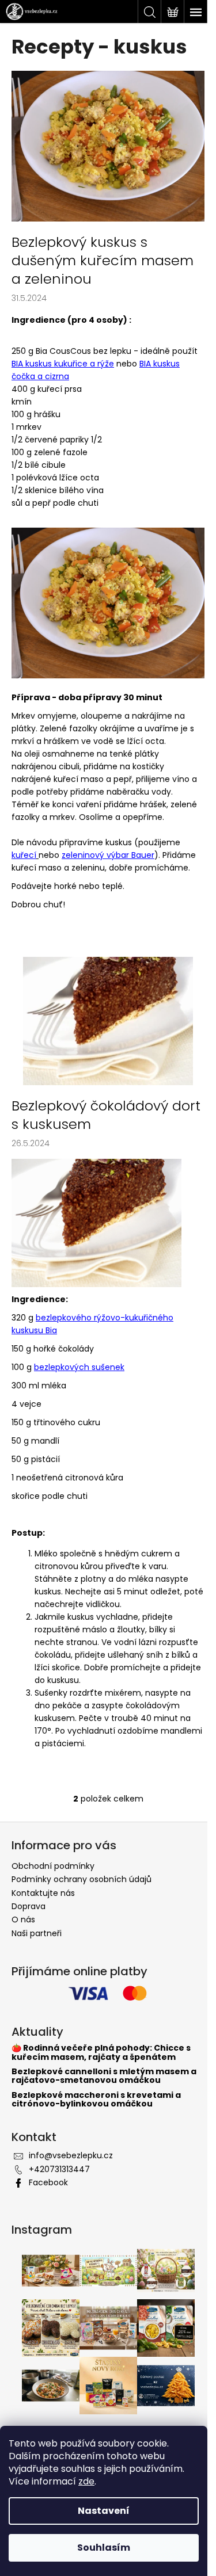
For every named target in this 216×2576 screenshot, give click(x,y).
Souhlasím (104, 2548)
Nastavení (104, 2511)
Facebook (48, 2182)
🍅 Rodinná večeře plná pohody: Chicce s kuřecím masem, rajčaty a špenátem (101, 2053)
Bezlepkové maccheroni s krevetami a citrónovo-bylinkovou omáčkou (96, 2100)
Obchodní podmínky (53, 1866)
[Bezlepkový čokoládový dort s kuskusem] (108, 1021)
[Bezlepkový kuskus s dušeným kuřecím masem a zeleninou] (108, 146)
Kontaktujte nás (43, 1893)
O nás (23, 1919)
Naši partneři (37, 1933)
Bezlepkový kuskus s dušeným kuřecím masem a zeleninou (103, 261)
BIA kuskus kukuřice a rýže (63, 364)
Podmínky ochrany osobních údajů (82, 1879)
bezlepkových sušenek (79, 1367)
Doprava (29, 1906)
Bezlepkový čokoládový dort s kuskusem (106, 1115)
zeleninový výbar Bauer (108, 855)
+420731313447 (59, 2169)
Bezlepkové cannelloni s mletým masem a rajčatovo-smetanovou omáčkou (104, 2076)
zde (86, 2481)
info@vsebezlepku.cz (71, 2155)
